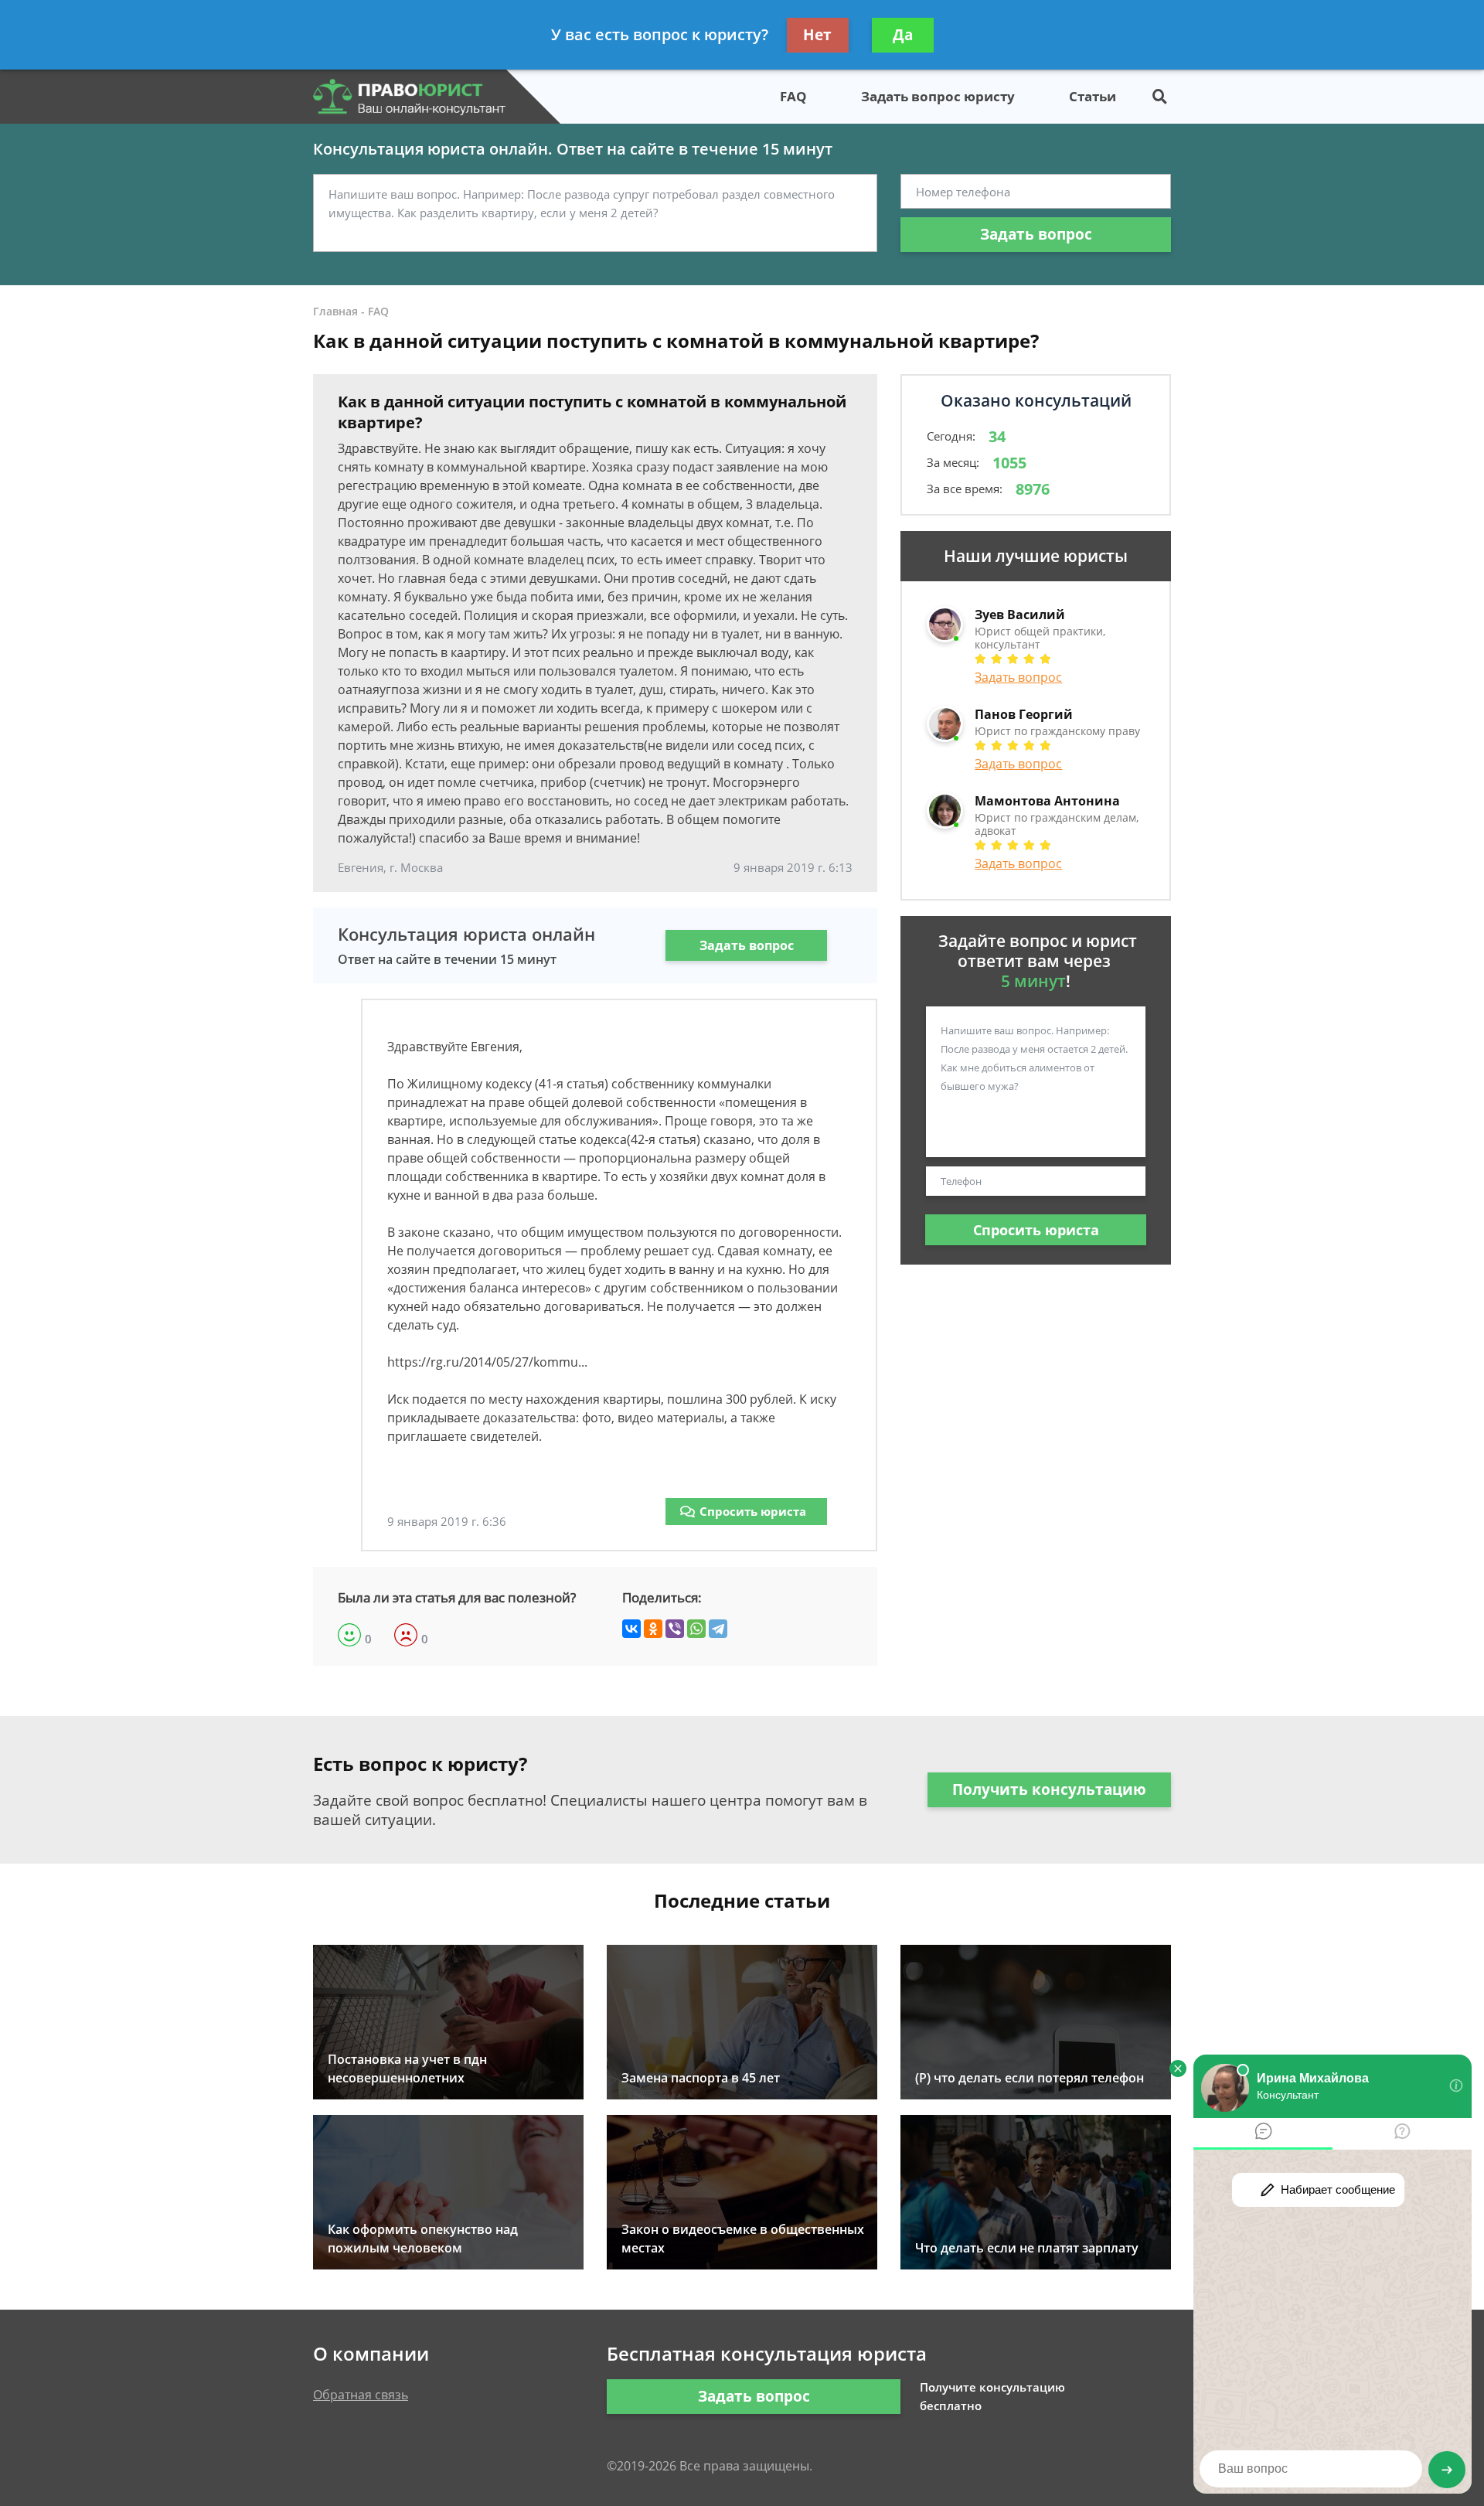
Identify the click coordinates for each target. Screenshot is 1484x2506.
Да (903, 35)
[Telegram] (718, 1629)
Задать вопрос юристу (938, 96)
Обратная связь (361, 2395)
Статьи (1093, 96)
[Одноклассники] (653, 1629)
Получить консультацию (1049, 1789)
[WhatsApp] (696, 1629)
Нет (817, 35)
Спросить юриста (753, 1511)
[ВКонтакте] (631, 1629)
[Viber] (675, 1629)
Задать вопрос (1036, 234)
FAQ (793, 96)
